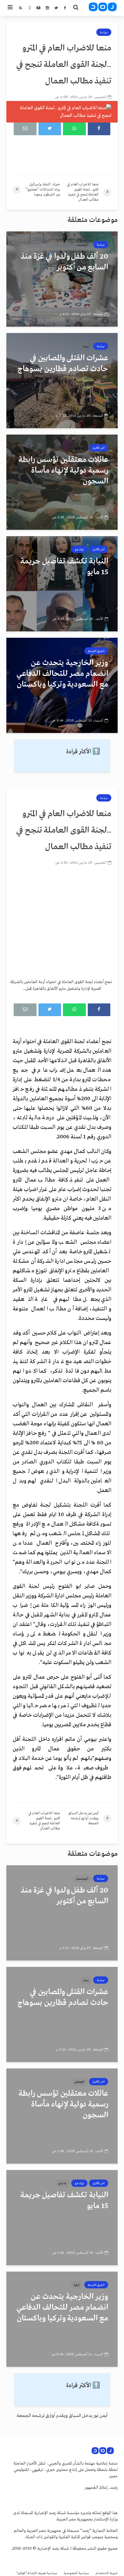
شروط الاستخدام (107, 2573)
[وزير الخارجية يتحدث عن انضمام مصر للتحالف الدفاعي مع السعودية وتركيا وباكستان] (62, 685)
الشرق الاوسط (96, 651)
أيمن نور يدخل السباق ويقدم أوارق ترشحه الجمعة (62, 2416)
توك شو (79, 549)
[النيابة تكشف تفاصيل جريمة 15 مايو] (62, 584)
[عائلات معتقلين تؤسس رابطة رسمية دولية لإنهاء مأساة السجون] (62, 482)
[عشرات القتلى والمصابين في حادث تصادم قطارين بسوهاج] (62, 381)
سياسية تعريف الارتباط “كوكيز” (37, 2573)
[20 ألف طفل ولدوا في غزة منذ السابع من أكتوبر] (62, 279)
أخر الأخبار (99, 448)
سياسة (104, 32)
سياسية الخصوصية (76, 2573)
